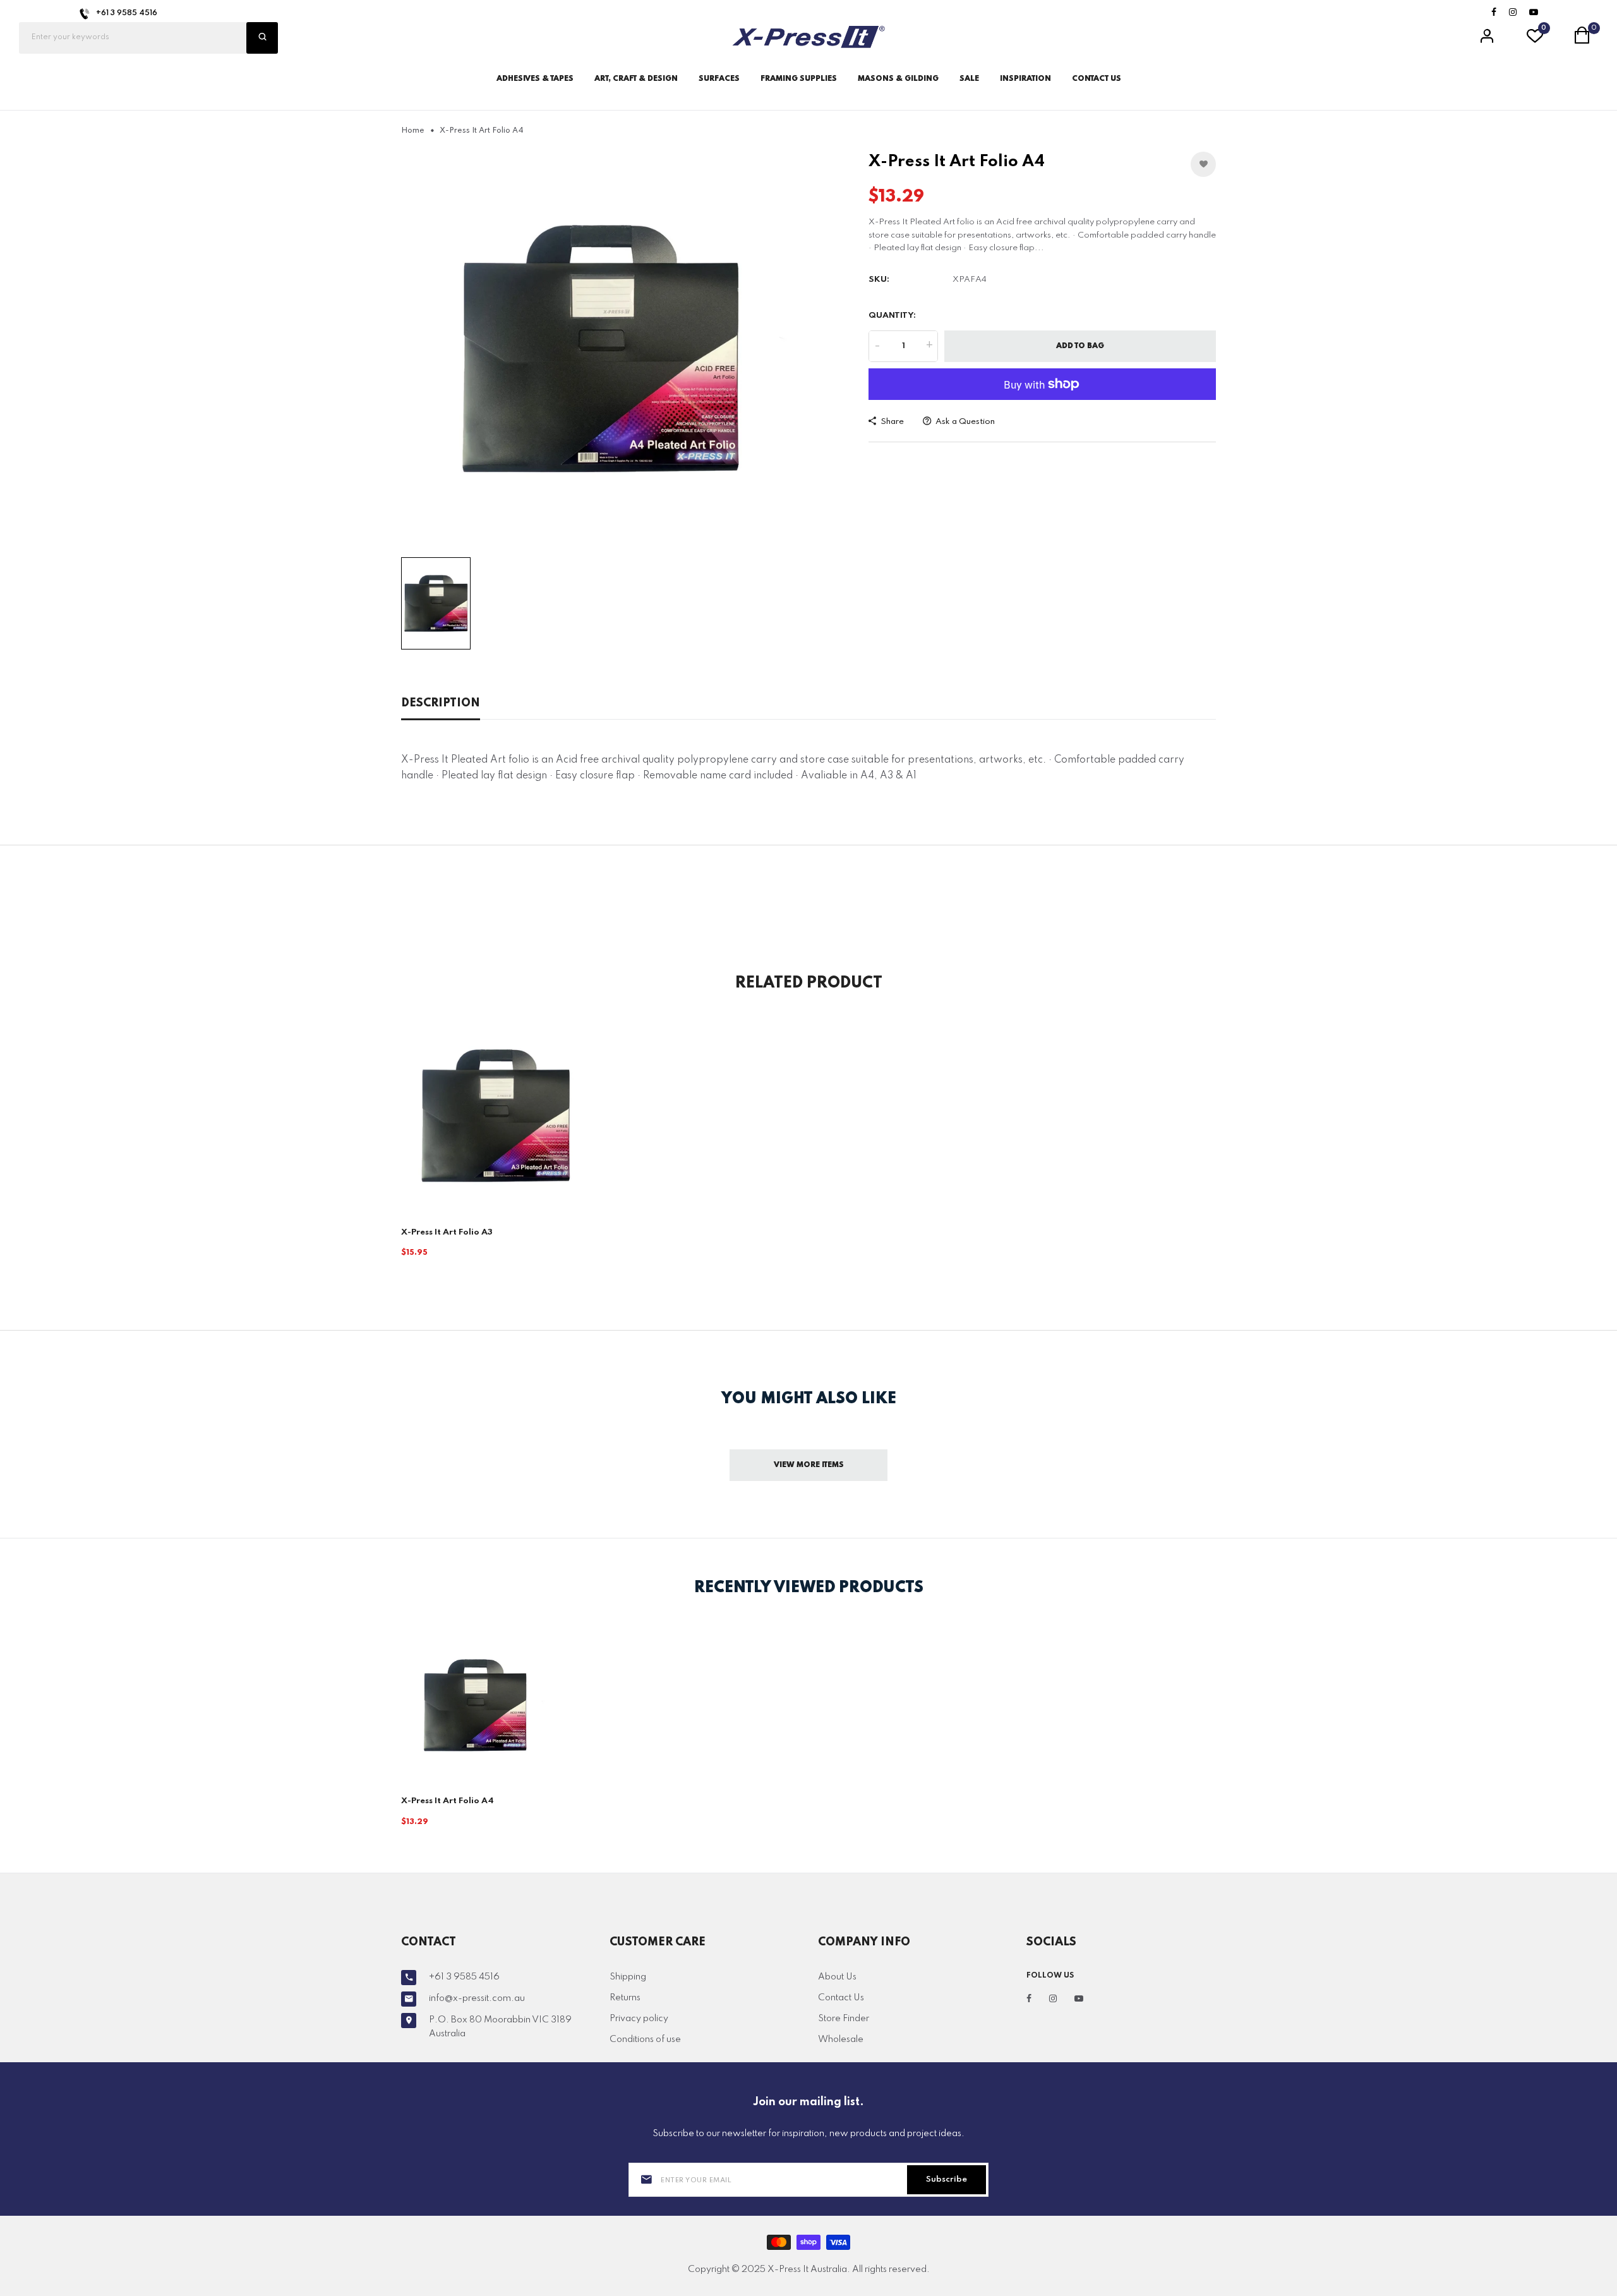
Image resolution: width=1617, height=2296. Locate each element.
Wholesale (841, 2039)
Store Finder (844, 2019)
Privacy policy (639, 2019)
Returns (625, 1998)
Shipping (628, 1977)
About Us (837, 1977)
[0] (1535, 40)
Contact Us (841, 1998)
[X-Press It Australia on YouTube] (1534, 13)
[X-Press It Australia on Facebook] (1494, 13)
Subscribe (947, 2179)
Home (413, 131)
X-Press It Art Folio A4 (448, 1801)
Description (441, 703)
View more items (809, 1465)
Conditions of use (645, 2039)
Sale (969, 79)
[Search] (262, 38)
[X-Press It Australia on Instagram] (1513, 13)
